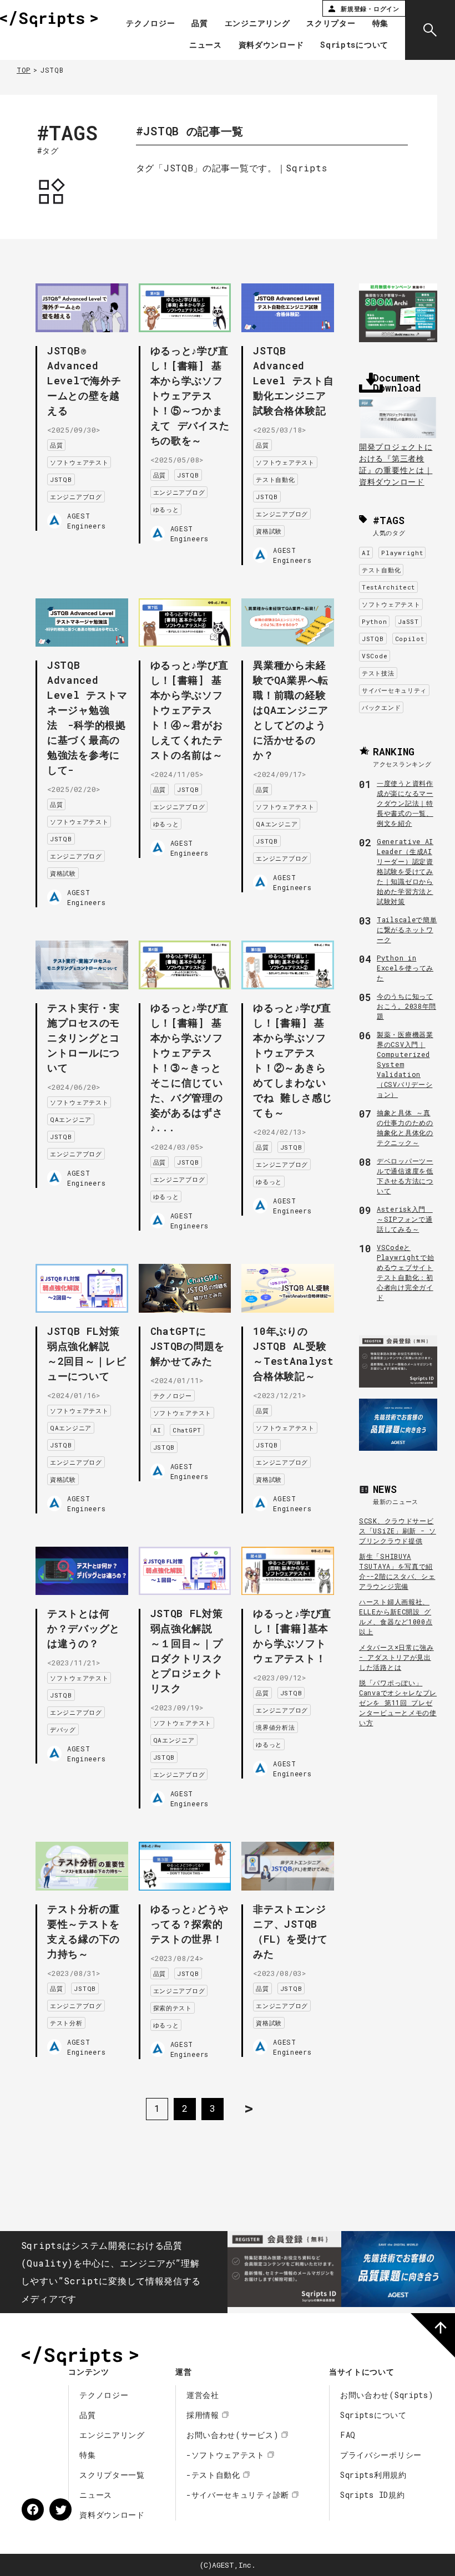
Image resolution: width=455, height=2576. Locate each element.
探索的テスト (173, 2008)
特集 (380, 24)
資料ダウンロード (271, 45)
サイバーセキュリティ (394, 690)
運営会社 (203, 2395)
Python (374, 621)
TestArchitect (388, 587)
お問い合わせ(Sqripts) (387, 2395)
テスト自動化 (275, 479)
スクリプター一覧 (112, 2475)
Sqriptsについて (354, 45)
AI (157, 1430)
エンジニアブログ (76, 497)
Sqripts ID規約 (372, 2495)
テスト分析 (66, 2023)
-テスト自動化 (213, 2475)
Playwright (402, 553)
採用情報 (203, 2415)
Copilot (410, 639)
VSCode (375, 656)
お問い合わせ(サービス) (232, 2435)
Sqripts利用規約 (373, 2475)
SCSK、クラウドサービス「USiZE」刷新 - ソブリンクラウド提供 (398, 1531)
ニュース (206, 45)
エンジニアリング (257, 24)
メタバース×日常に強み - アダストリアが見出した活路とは (396, 1657)
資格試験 (269, 531)
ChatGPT (187, 1430)
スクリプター (331, 24)
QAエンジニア (277, 824)
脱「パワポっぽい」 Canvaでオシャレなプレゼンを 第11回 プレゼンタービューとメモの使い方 (398, 1703)
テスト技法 (378, 673)
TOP (24, 70)
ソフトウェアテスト (79, 462)
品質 (199, 24)
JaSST (408, 621)
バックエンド (381, 707)
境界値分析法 (275, 1727)
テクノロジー (150, 24)
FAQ (348, 2435)
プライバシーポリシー (381, 2455)
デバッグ (63, 1729)
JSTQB (61, 479)
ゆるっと (166, 509)
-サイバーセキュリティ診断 (238, 2495)
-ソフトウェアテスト (226, 2455)
